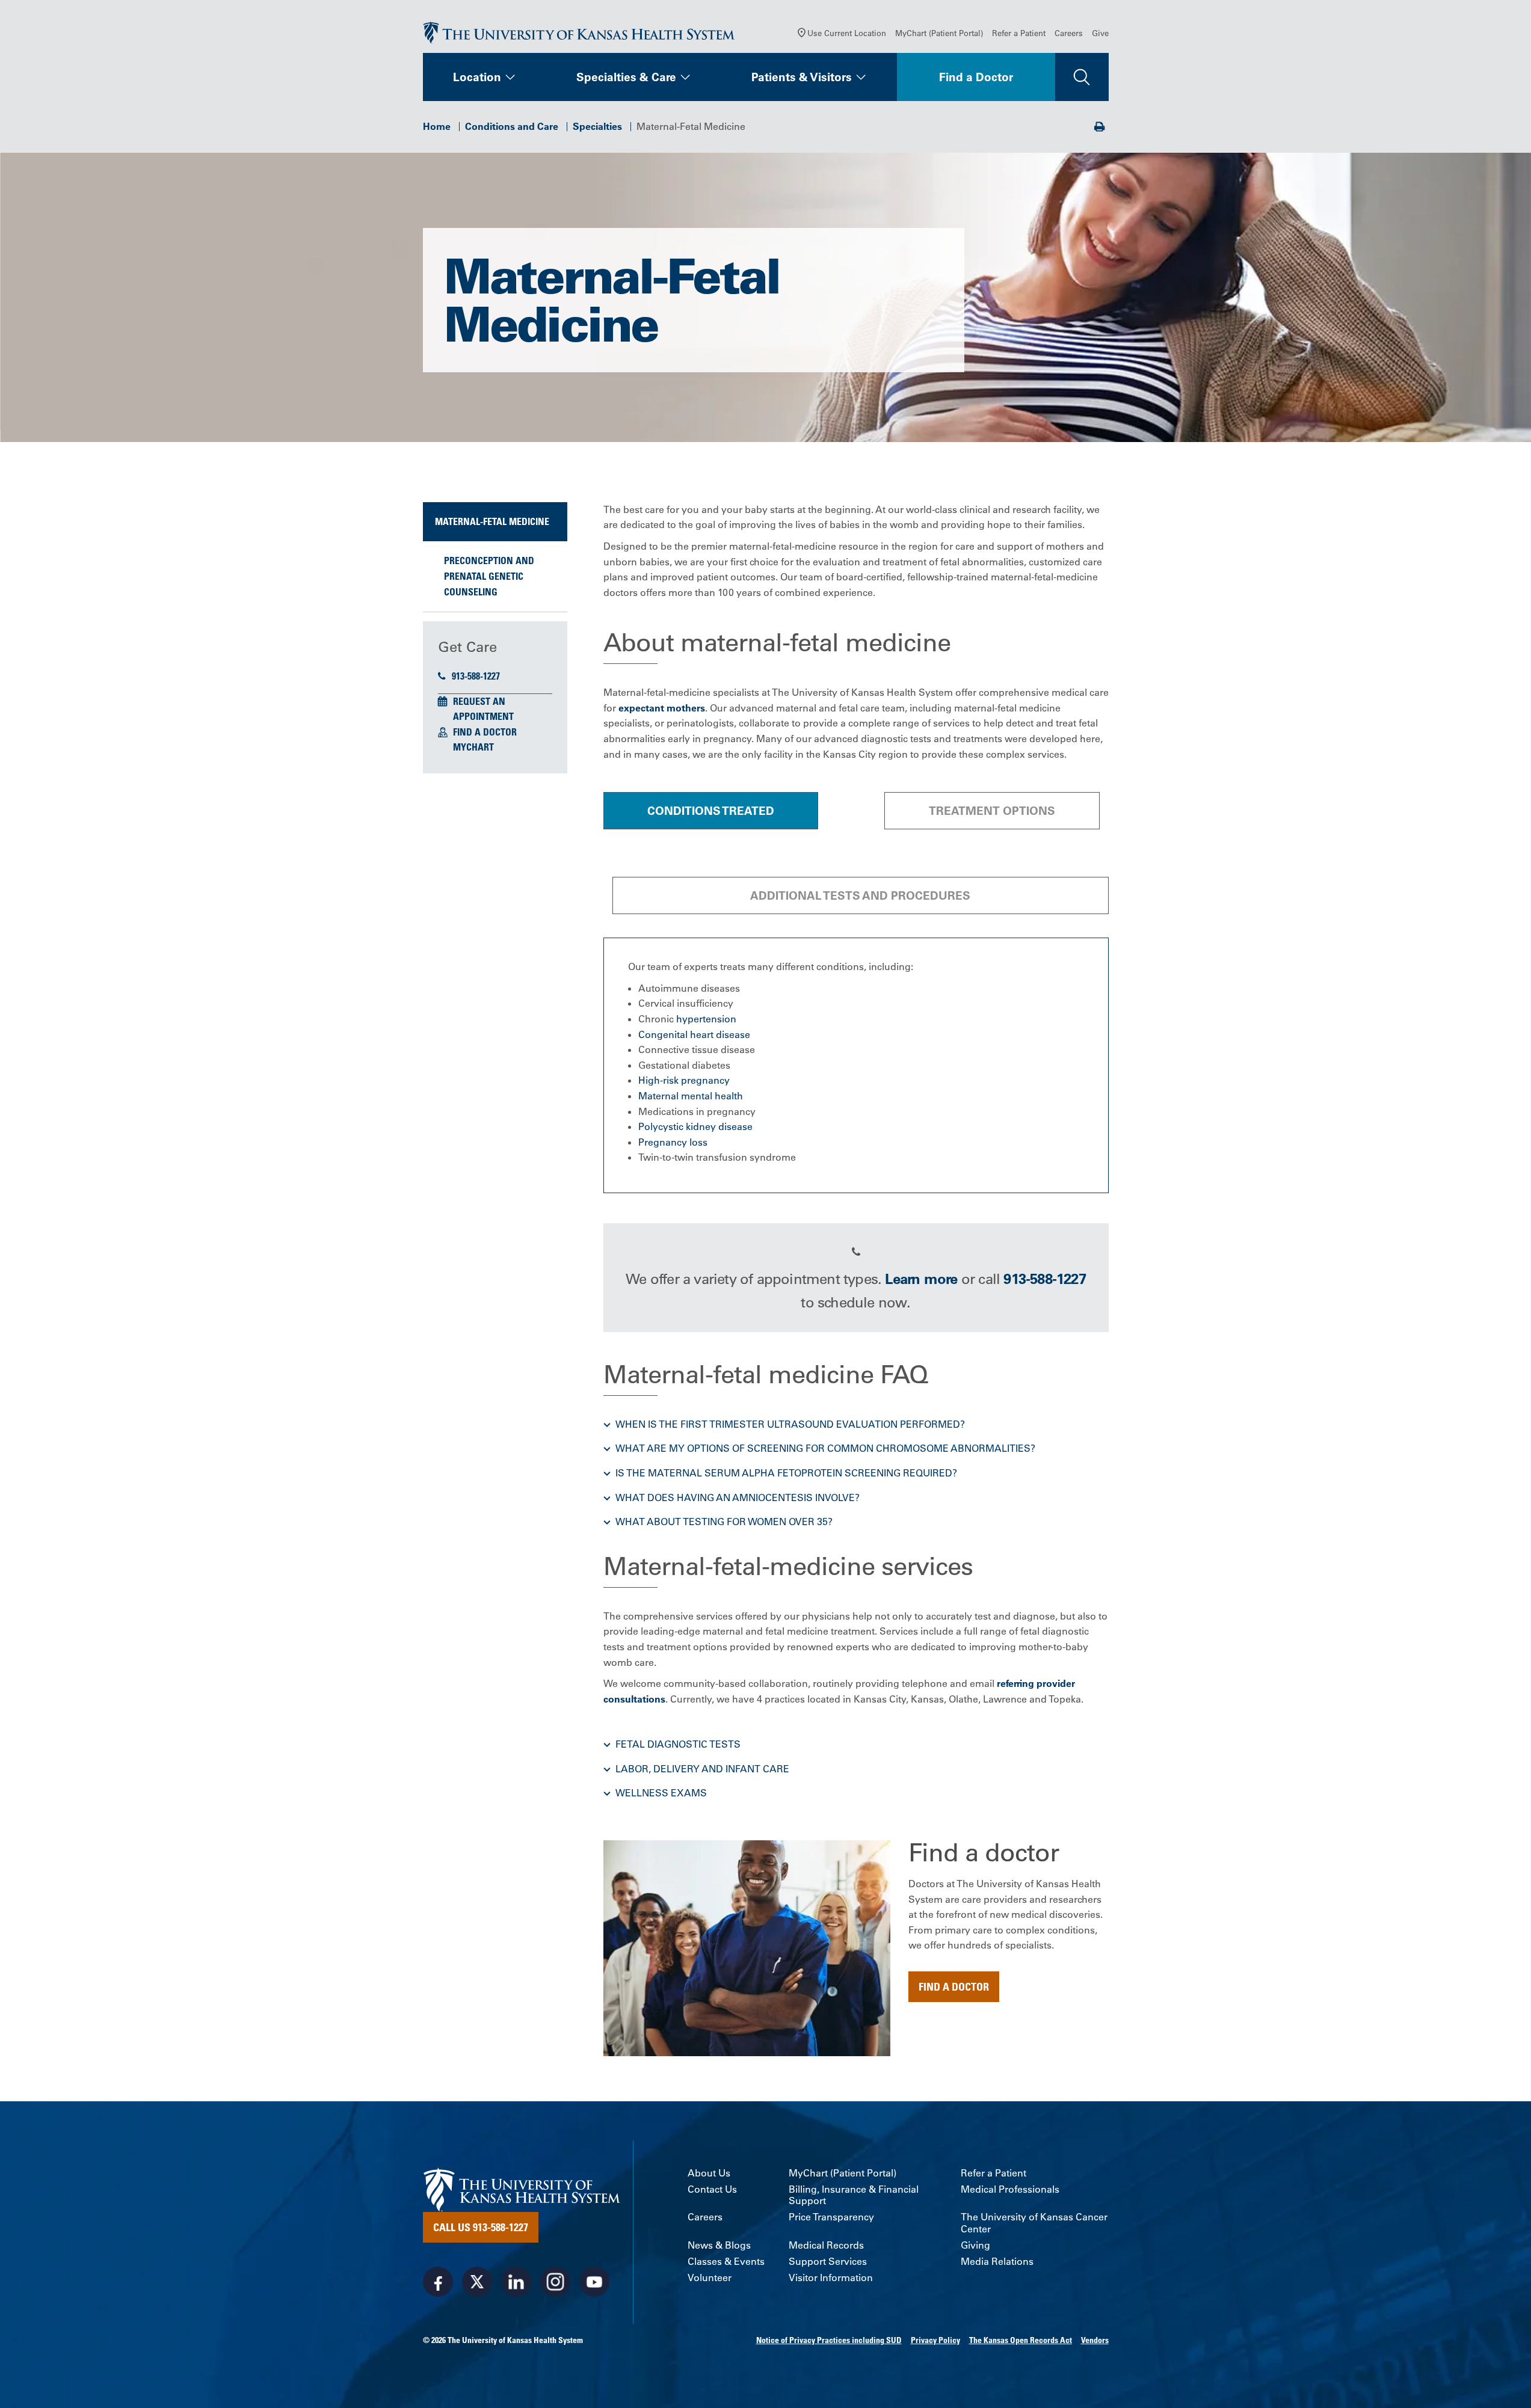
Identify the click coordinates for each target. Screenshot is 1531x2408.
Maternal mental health (691, 1096)
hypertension (706, 1019)
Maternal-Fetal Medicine (492, 521)
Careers (1069, 33)
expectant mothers (662, 708)
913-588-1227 (476, 676)
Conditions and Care (512, 126)
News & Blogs (719, 2245)
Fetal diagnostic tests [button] (678, 1744)
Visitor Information (831, 2278)
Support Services (828, 2262)
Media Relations (997, 2262)
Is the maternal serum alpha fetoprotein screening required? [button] (786, 1473)
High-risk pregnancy (684, 1080)
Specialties (597, 126)
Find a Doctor (976, 77)
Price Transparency (831, 2217)
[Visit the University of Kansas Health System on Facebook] (438, 2282)
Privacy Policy (935, 2340)
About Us (709, 2173)
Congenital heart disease (694, 1034)
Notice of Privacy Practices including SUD (829, 2340)
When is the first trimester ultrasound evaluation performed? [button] (790, 1424)
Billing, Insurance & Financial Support (854, 2195)
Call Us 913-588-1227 (481, 2227)
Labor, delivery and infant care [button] (702, 1769)
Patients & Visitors (802, 77)
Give (1100, 33)
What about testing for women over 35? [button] (724, 1522)
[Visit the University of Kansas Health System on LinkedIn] (516, 2282)
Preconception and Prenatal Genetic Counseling (489, 576)
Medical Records (826, 2245)
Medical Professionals (1010, 2189)
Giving (975, 2245)
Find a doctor (954, 1986)
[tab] (711, 811)
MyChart (473, 747)
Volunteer (710, 2278)
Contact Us (712, 2189)
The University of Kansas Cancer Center (1034, 2223)
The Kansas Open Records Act (1021, 2340)
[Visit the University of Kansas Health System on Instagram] (555, 2282)
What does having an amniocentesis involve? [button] (738, 1497)
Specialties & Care (626, 77)
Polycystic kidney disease (695, 1126)
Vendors (1095, 2340)
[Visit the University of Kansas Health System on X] (477, 2282)
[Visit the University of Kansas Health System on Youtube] (594, 2282)
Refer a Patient (1019, 33)
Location (477, 77)
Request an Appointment (483, 709)
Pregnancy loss (673, 1142)
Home (437, 126)
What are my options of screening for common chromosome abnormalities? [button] (825, 1448)
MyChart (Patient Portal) (939, 33)
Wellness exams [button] (661, 1793)
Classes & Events (726, 2262)
